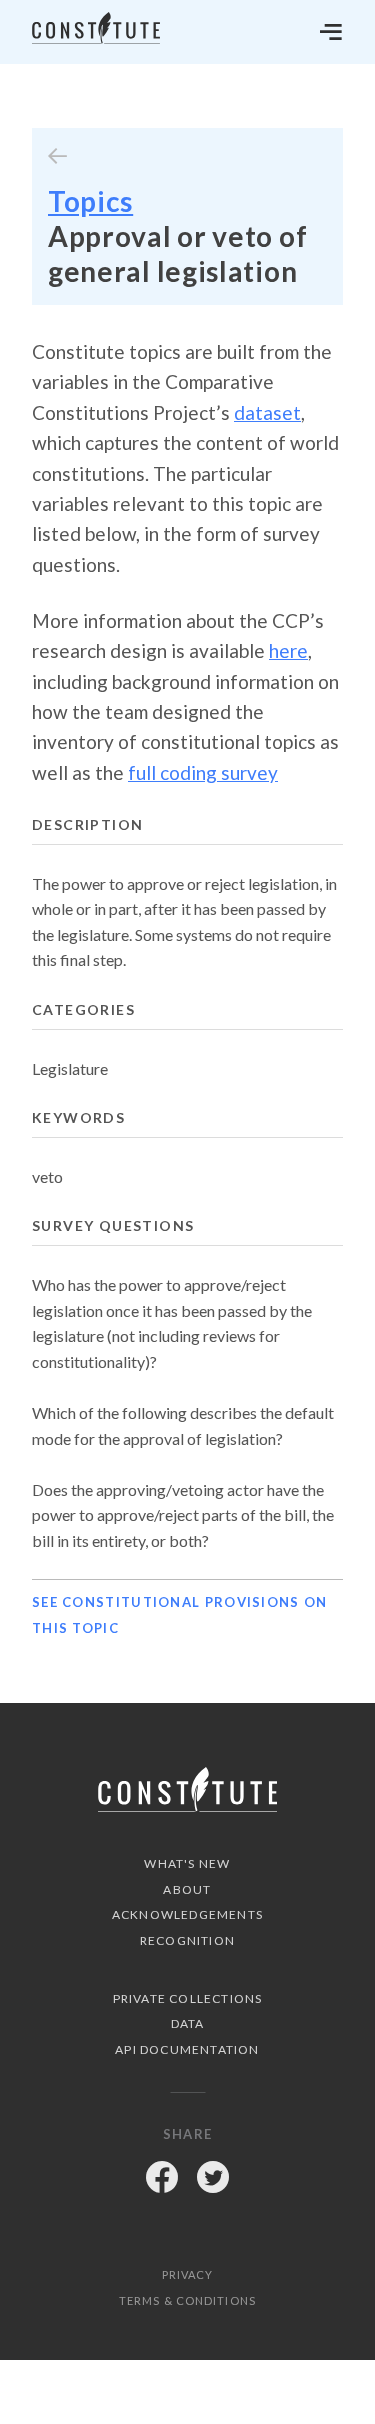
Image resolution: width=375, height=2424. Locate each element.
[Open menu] (331, 32)
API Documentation (187, 2049)
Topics (90, 201)
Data (188, 2023)
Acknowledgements (187, 1914)
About (187, 1889)
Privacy (188, 2274)
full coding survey (203, 772)
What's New (187, 1863)
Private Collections (188, 1998)
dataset (267, 412)
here (288, 650)
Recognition (187, 1940)
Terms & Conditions (187, 2300)
